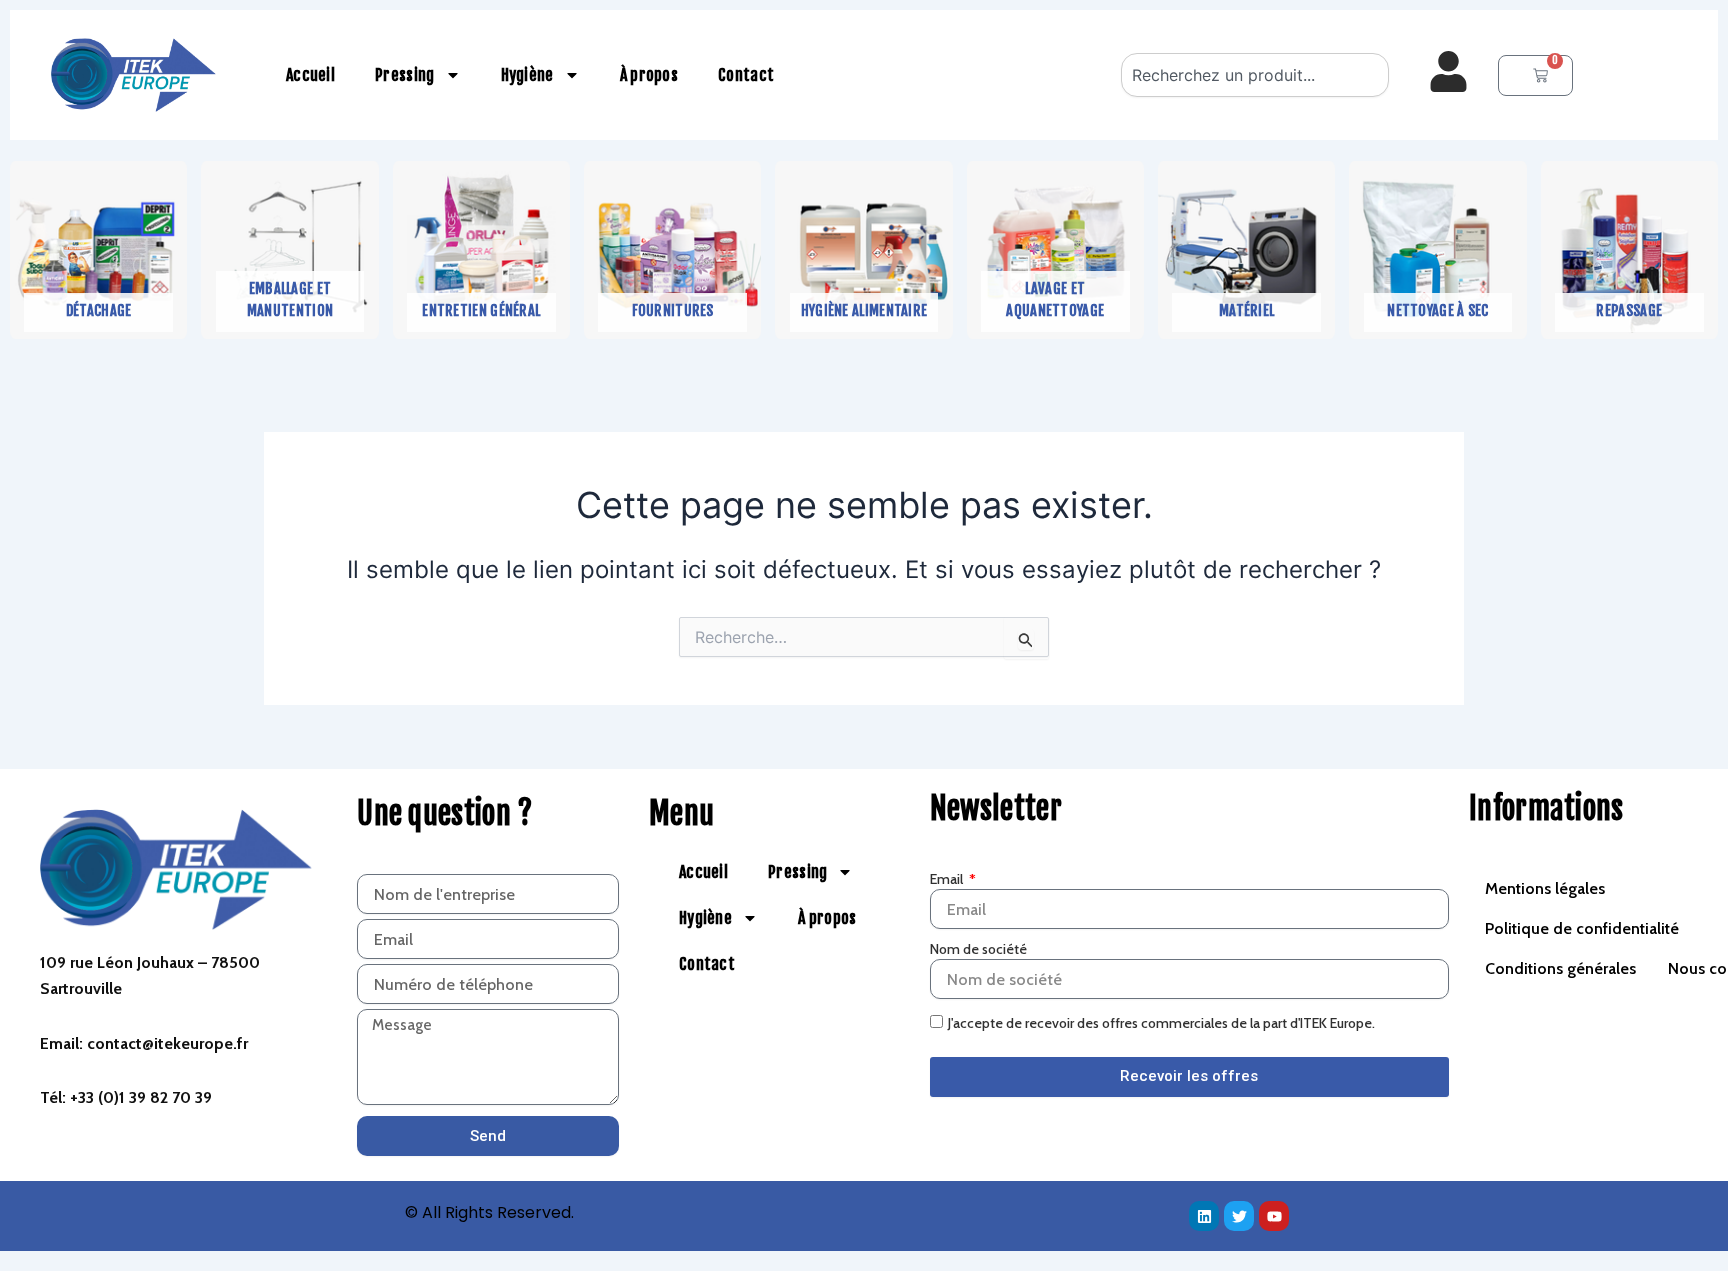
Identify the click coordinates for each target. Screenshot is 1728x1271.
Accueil (310, 75)
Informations (1546, 808)
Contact (746, 75)
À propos (649, 75)
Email (948, 879)
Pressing (404, 75)
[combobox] (1255, 75)
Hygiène (527, 75)
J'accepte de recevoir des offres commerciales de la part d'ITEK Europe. (1161, 1023)
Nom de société (978, 949)
